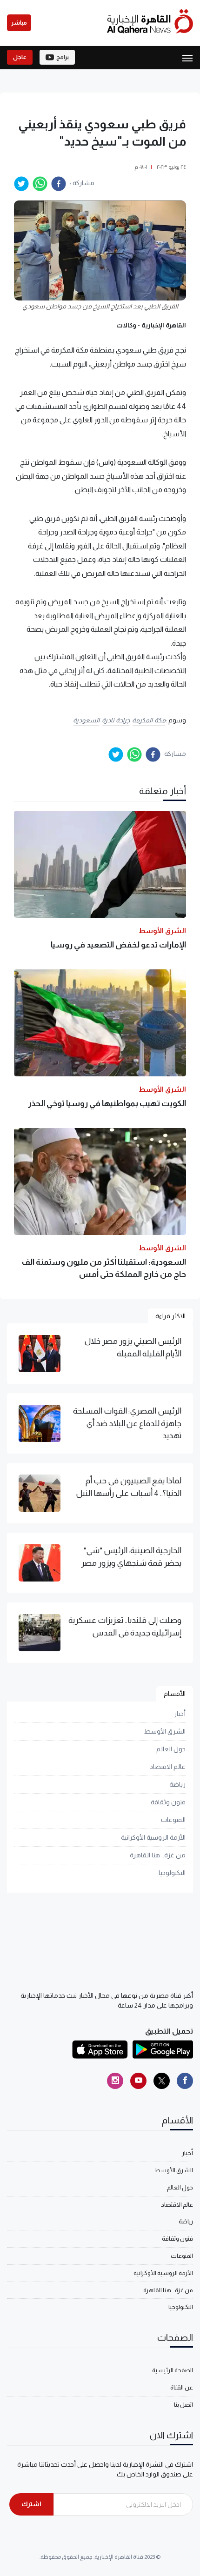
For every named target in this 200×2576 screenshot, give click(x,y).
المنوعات (173, 1820)
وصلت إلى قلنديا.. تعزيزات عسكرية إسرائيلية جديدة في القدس (125, 1626)
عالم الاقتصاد (168, 1767)
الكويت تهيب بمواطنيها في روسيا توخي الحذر (107, 1103)
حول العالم (171, 1749)
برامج (63, 57)
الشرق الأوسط (165, 1731)
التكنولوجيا (172, 1873)
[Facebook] (185, 2081)
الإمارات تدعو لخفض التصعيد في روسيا (118, 945)
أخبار (180, 1714)
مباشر (19, 23)
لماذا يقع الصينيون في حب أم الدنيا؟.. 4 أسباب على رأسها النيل (129, 1487)
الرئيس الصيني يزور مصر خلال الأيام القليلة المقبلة (133, 1347)
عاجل (20, 57)
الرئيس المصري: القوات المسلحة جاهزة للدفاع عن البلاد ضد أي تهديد (127, 1423)
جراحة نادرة (116, 720)
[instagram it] (115, 2081)
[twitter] (21, 184)
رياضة (177, 1784)
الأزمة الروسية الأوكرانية (153, 1837)
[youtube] (138, 2081)
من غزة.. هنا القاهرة (158, 1855)
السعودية (86, 720)
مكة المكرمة (149, 720)
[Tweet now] (162, 2081)
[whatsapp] (40, 184)
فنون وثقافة (168, 1802)
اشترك (31, 2504)
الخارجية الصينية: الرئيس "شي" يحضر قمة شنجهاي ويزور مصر (131, 1556)
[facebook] (59, 184)
